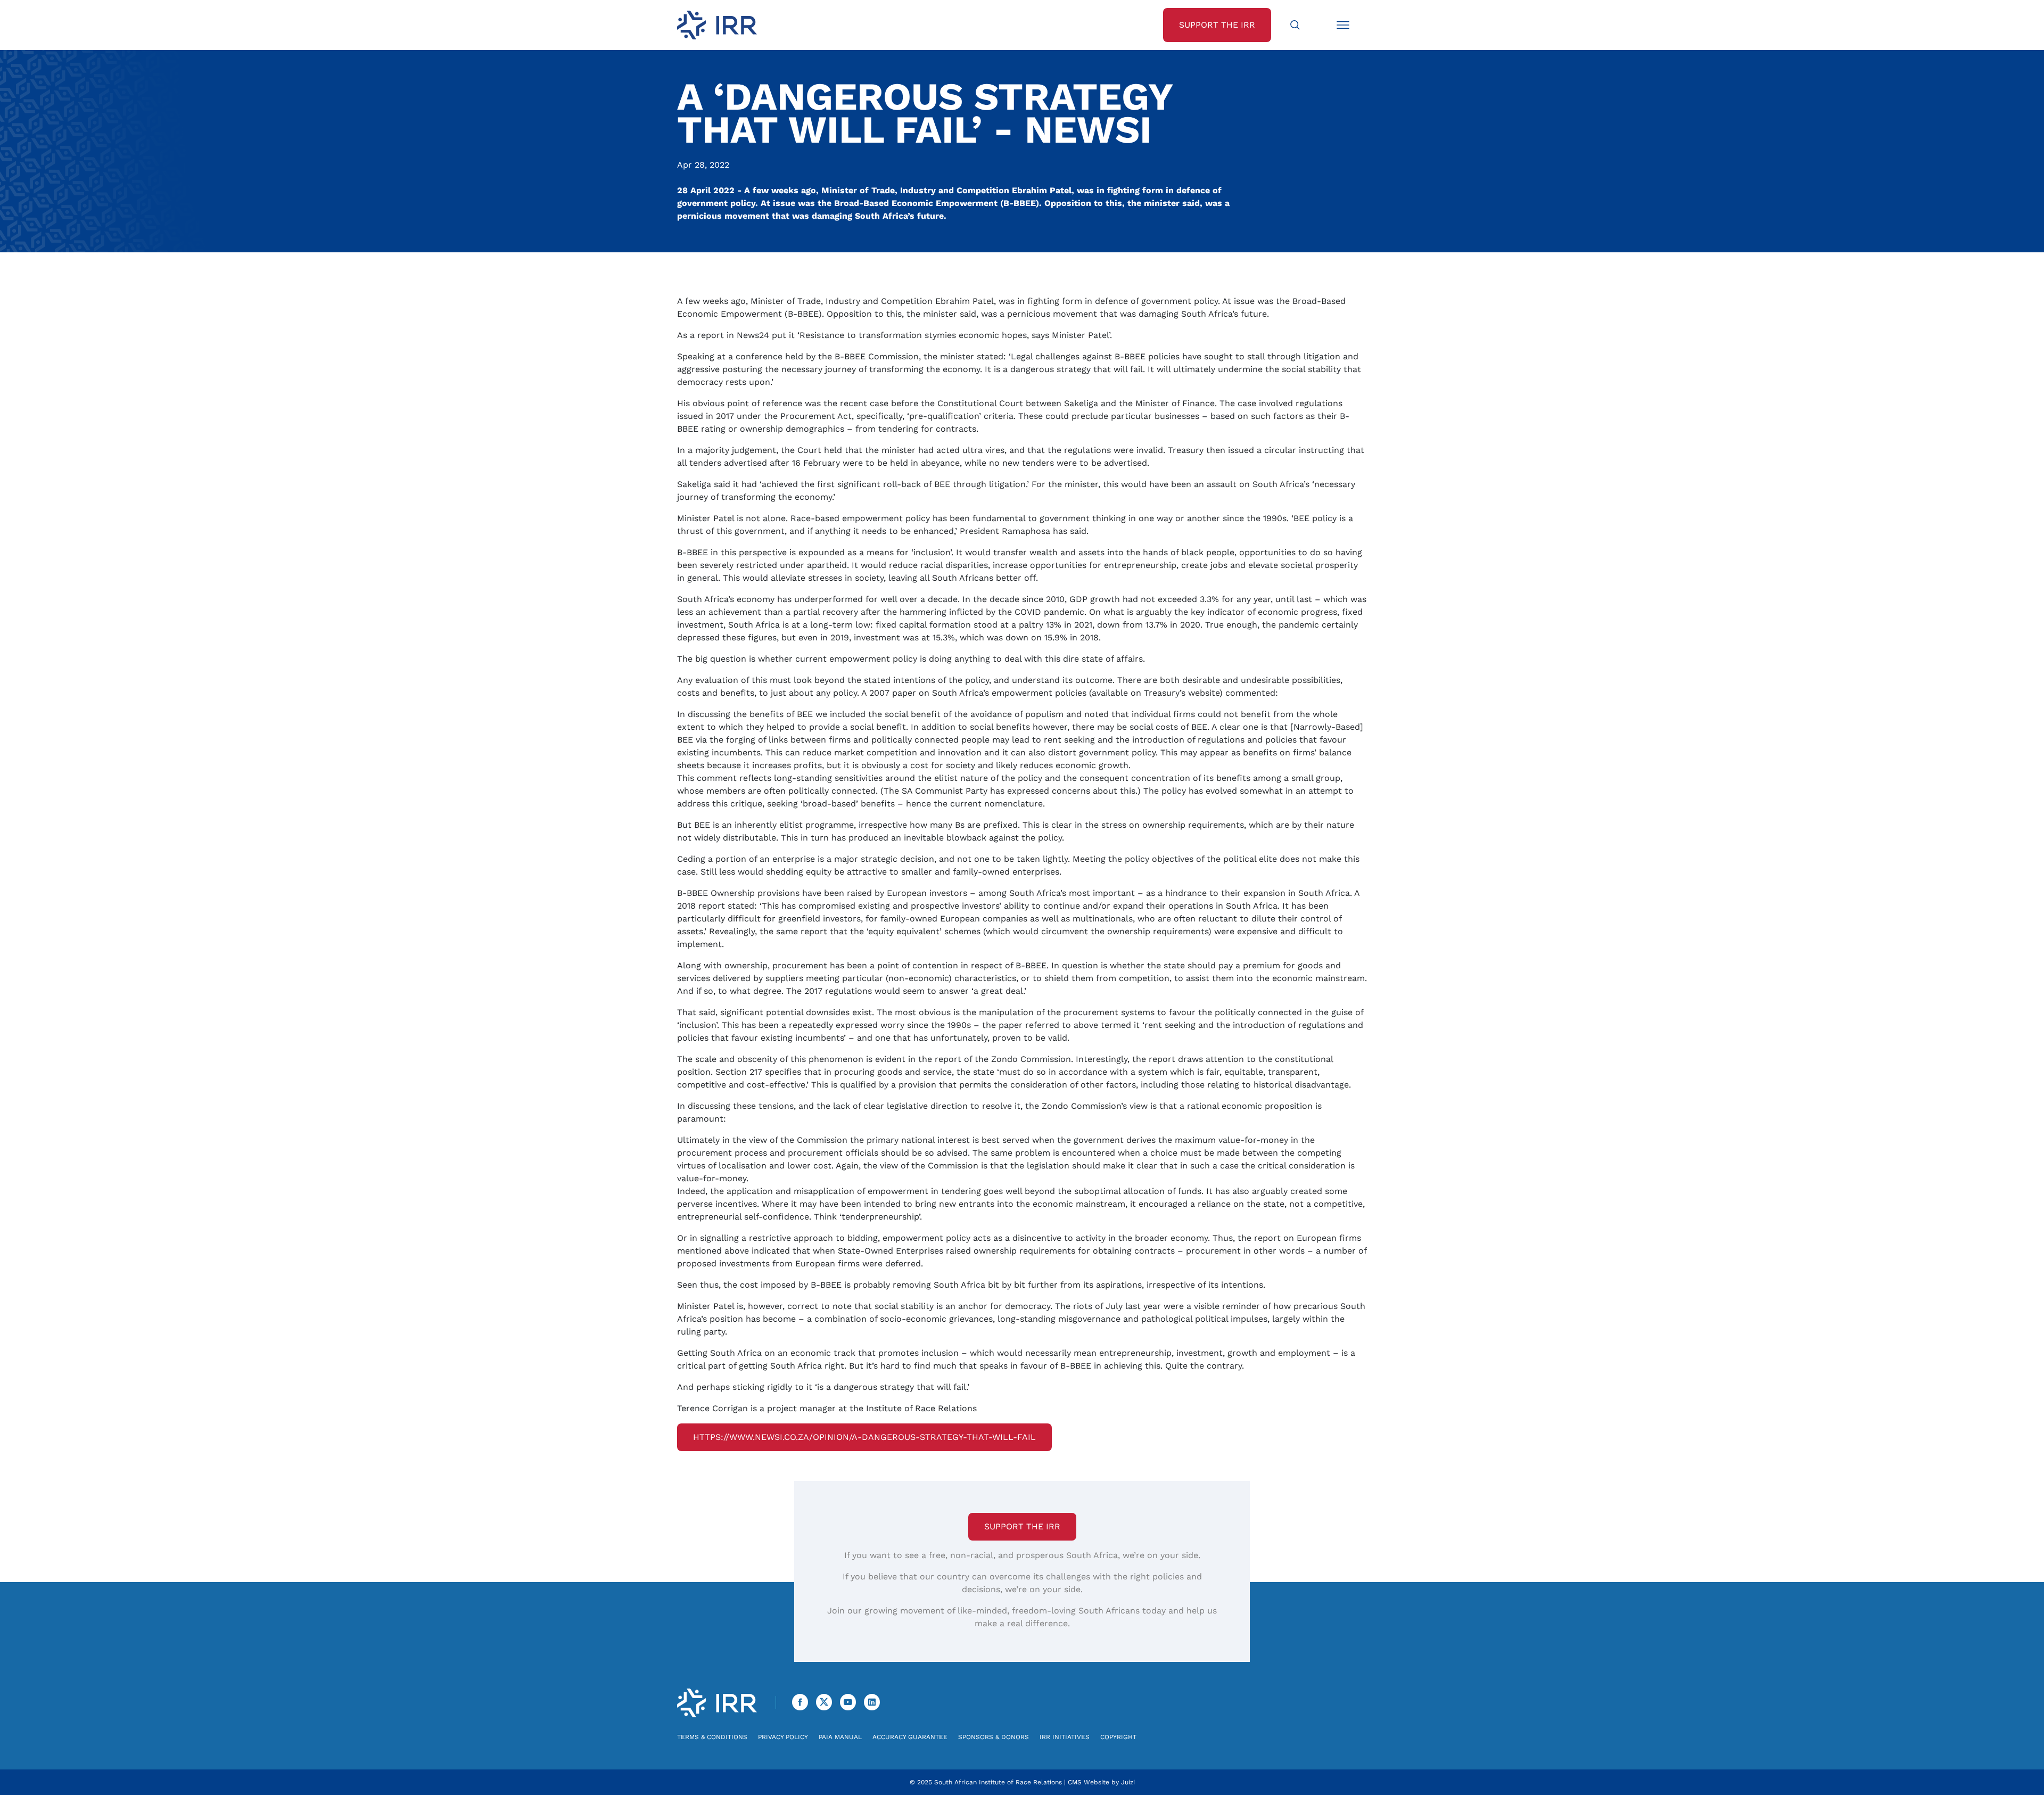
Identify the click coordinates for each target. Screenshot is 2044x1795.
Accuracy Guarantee (910, 1737)
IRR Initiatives (1065, 1737)
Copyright (1118, 1737)
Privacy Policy (783, 1737)
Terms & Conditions (712, 1737)
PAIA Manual (840, 1737)
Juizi (1128, 1782)
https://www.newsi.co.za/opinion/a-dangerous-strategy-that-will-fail (864, 1437)
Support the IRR (1022, 1526)
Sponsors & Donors (994, 1737)
